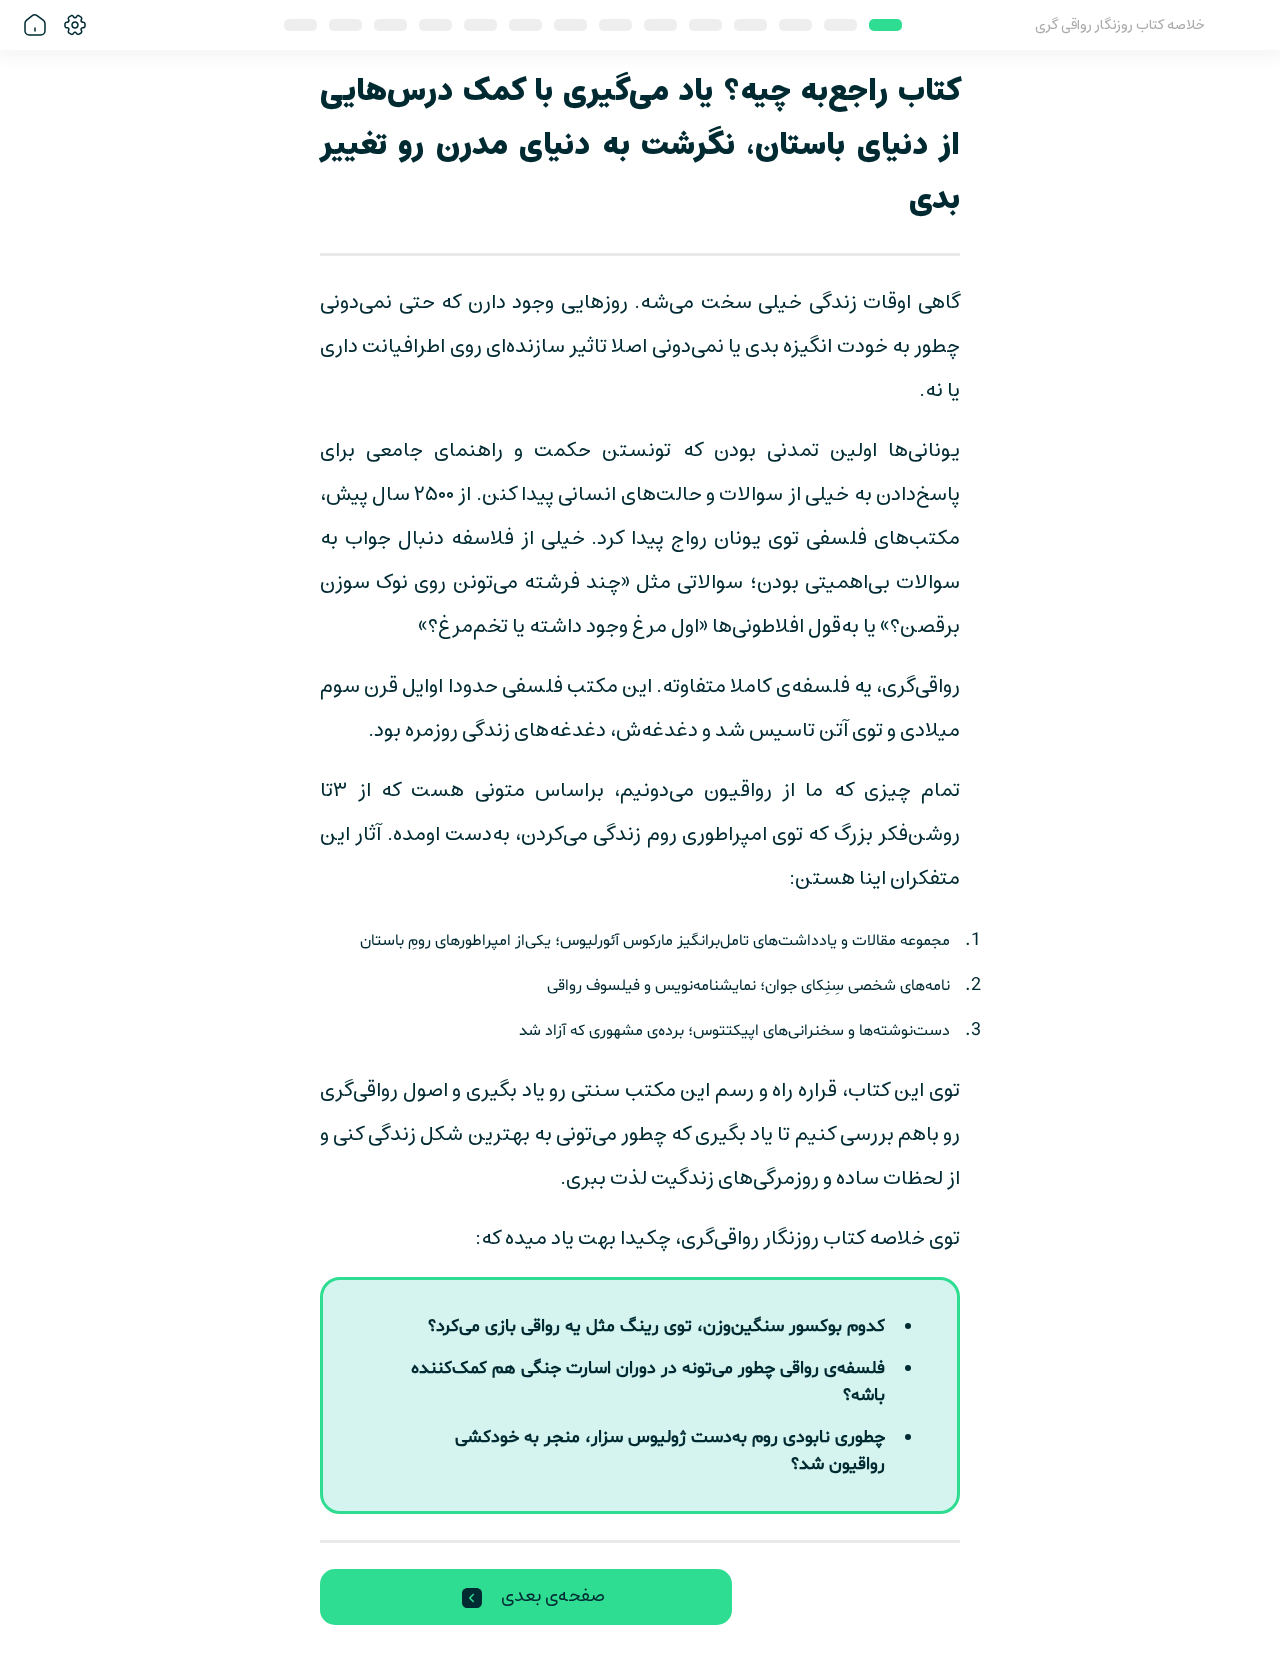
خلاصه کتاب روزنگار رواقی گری (1120, 25)
